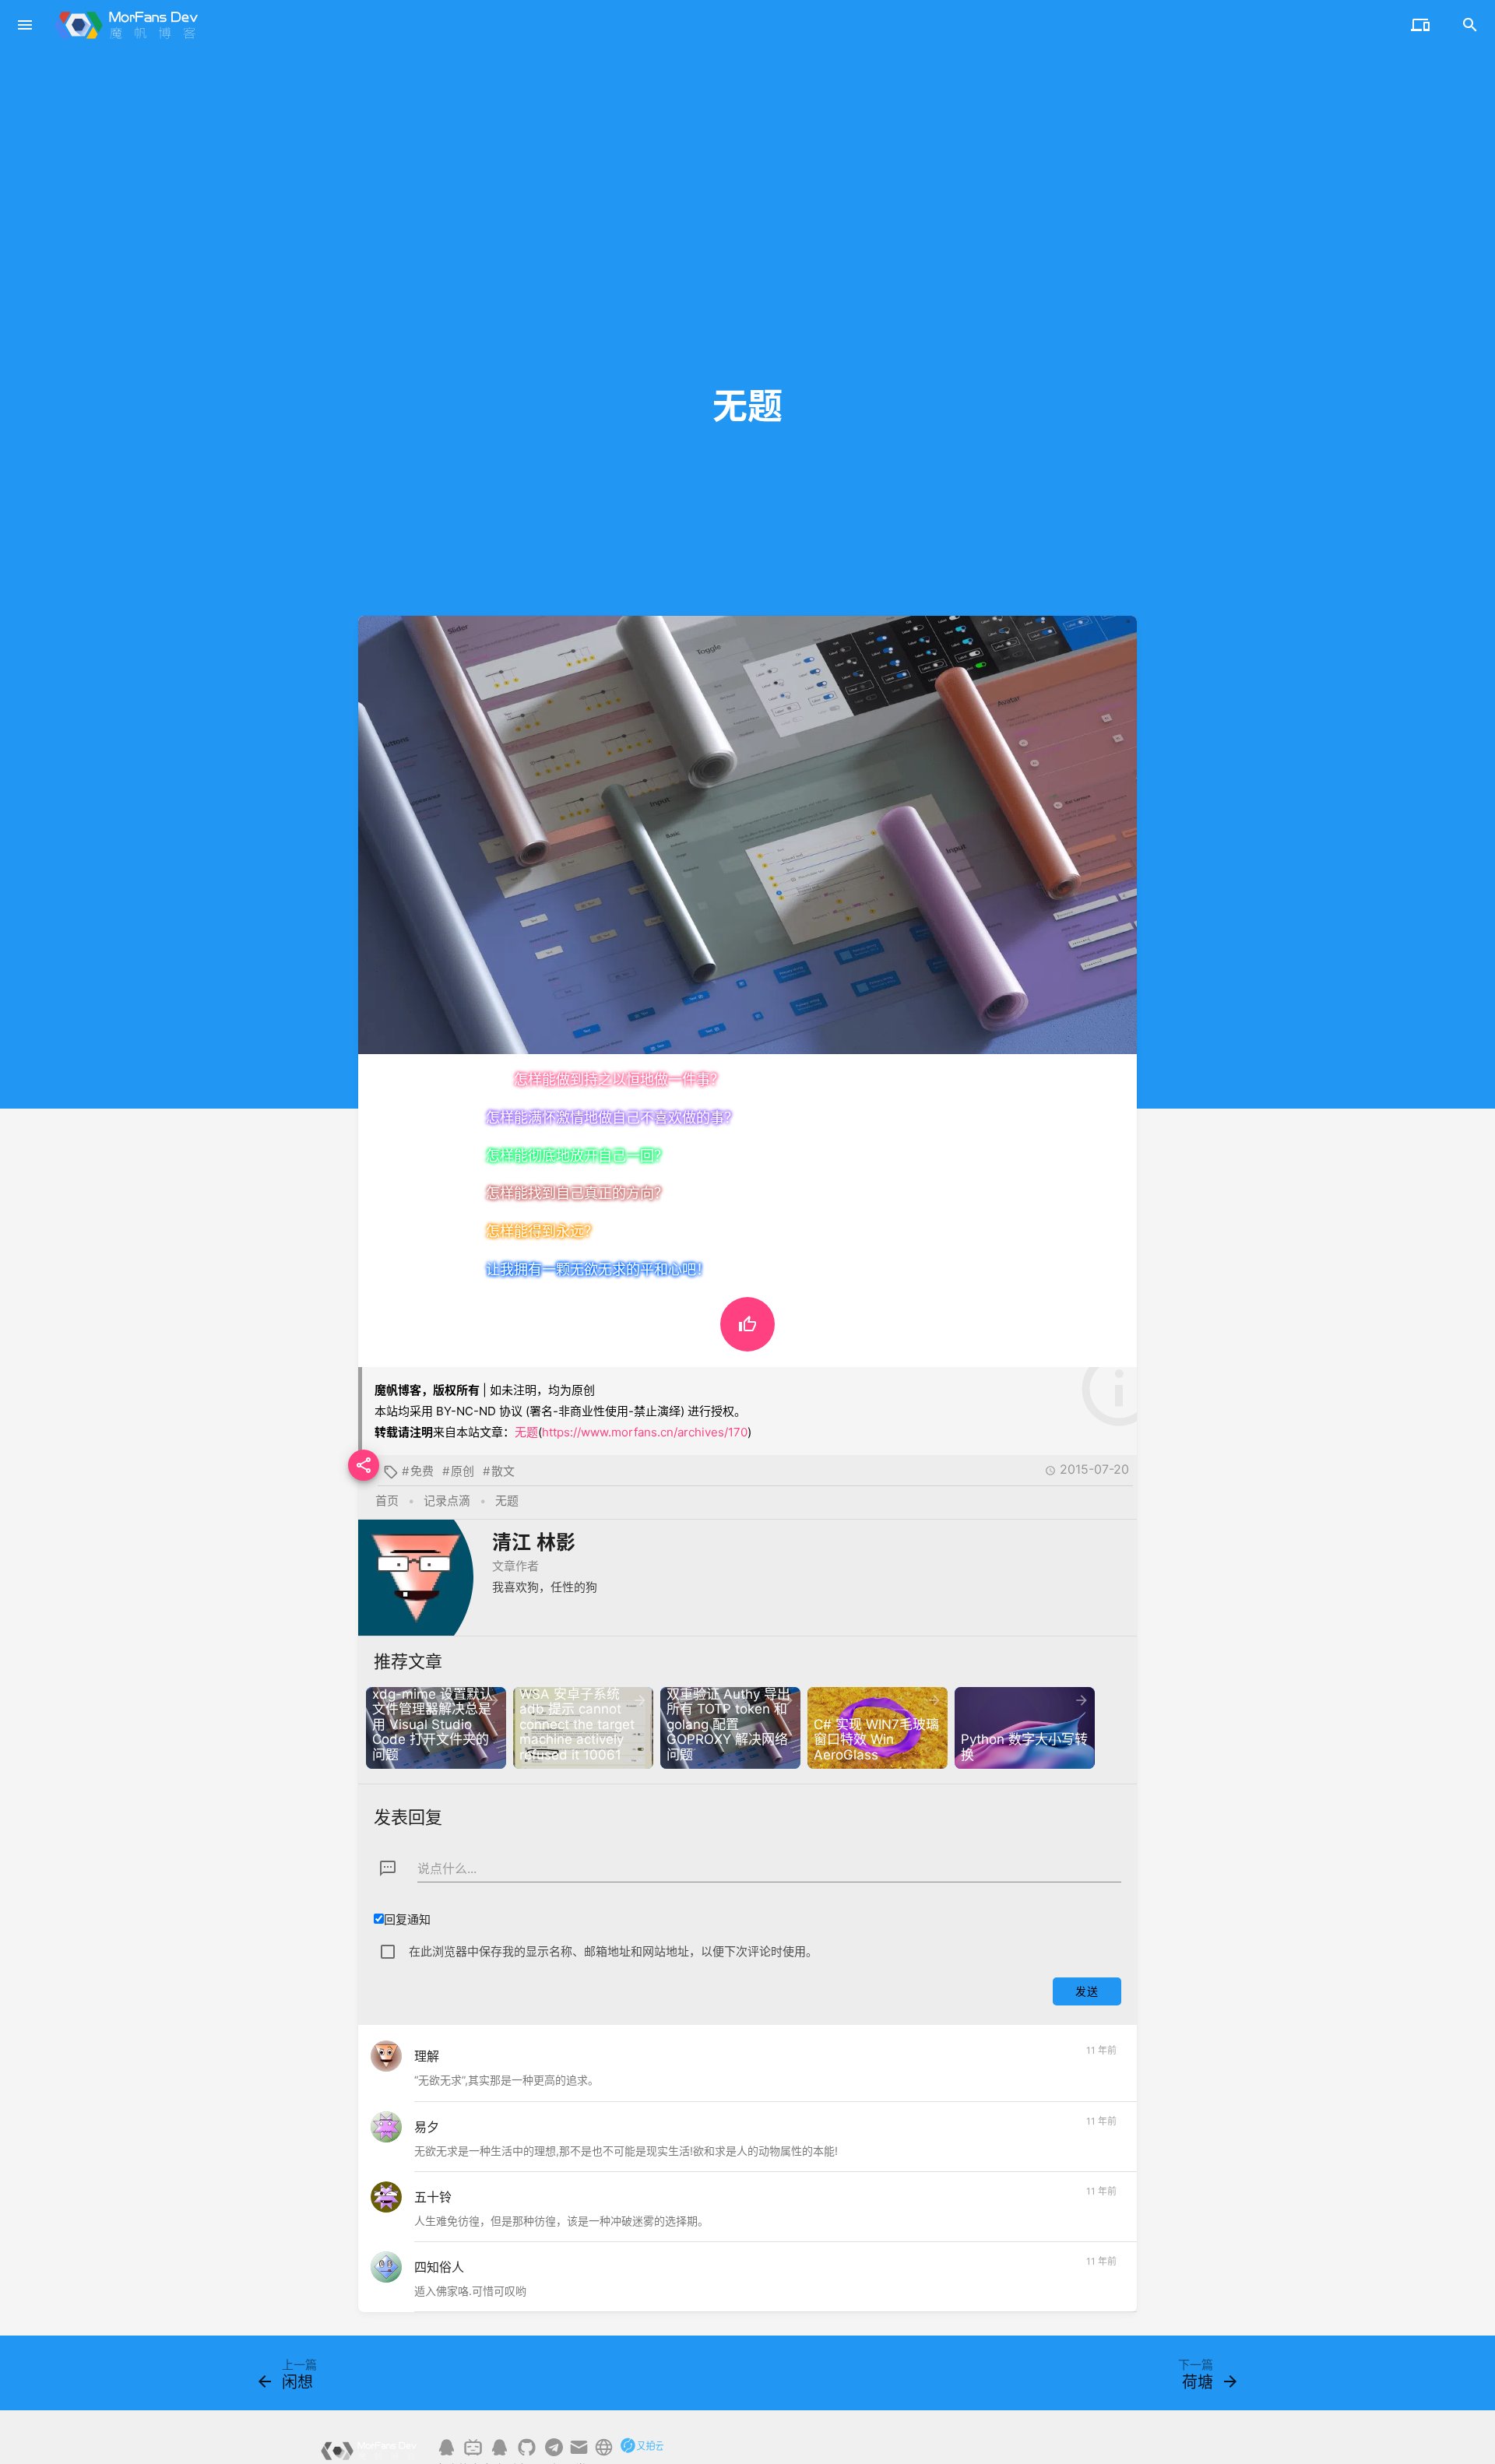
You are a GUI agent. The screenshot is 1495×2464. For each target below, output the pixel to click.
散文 (503, 1471)
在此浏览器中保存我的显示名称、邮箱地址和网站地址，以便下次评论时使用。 (613, 1951)
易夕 (427, 2127)
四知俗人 (439, 2267)
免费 (422, 1471)
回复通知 (407, 1919)
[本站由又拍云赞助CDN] (642, 2453)
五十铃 (433, 2197)
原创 (463, 1471)
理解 (427, 2056)
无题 (526, 1432)
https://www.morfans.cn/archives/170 (645, 1432)
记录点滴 (447, 1501)
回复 (1098, 2084)
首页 (387, 1501)
